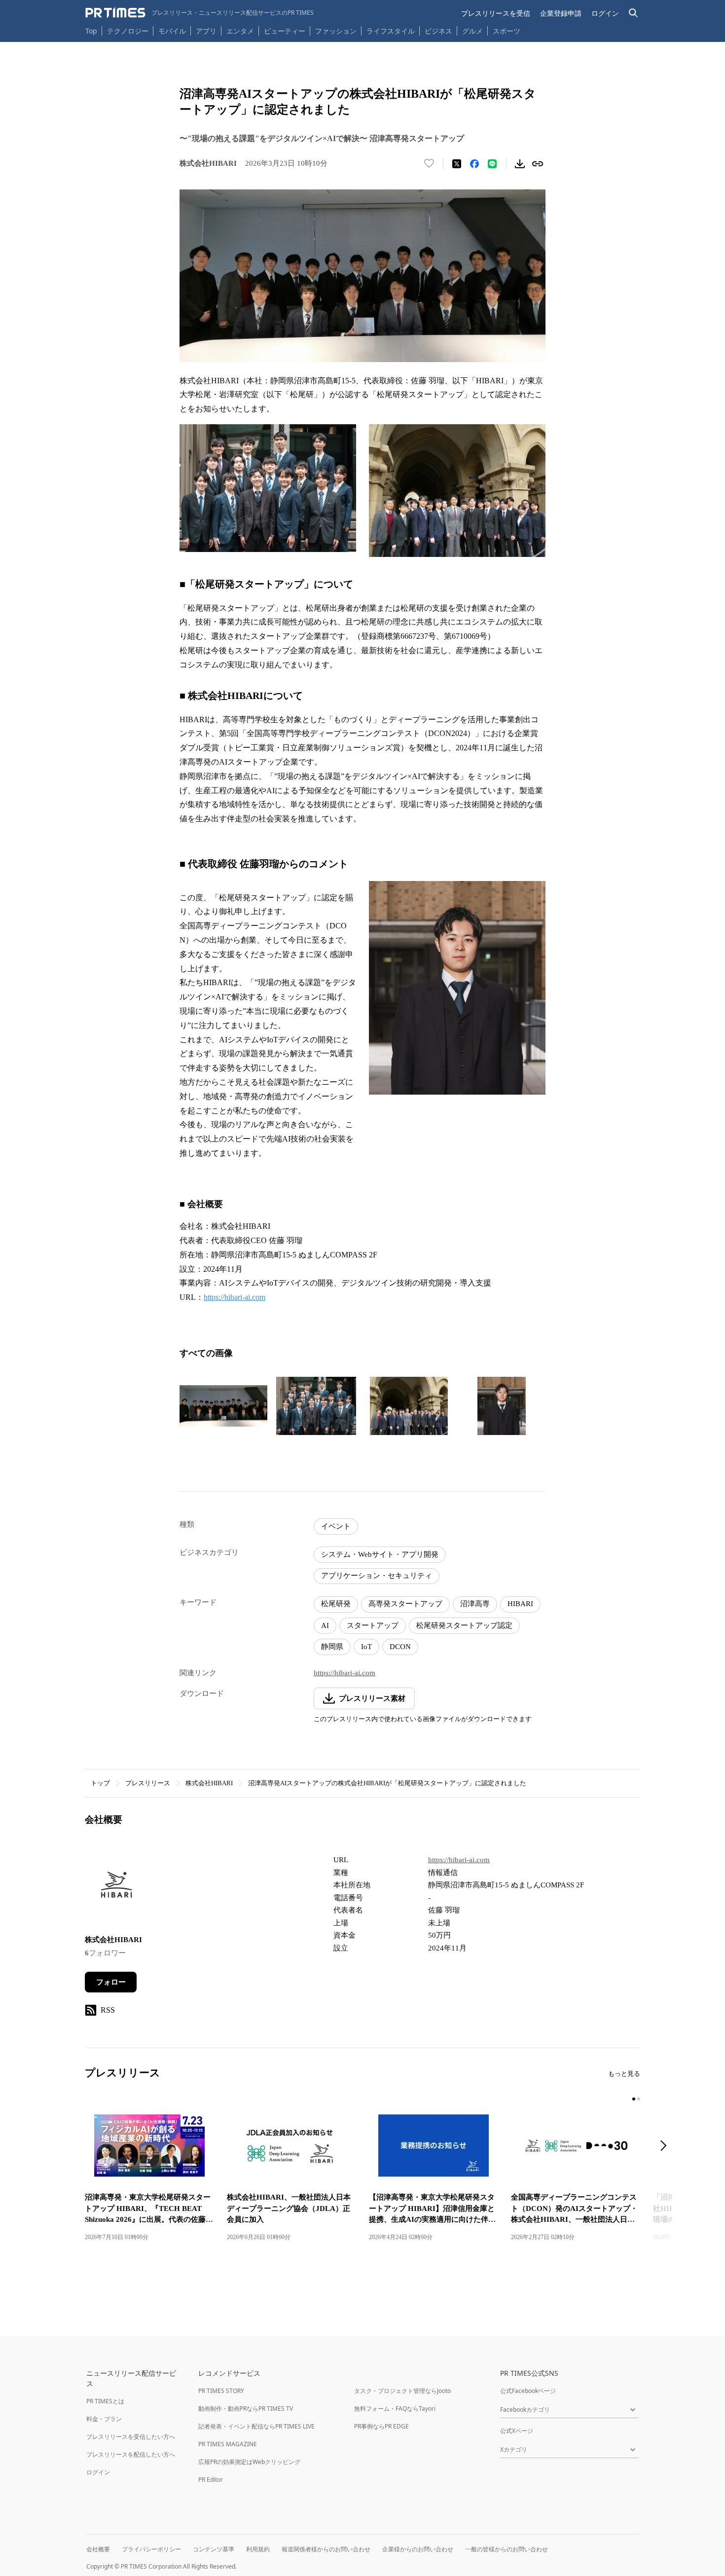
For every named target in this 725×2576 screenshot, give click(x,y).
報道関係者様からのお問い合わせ (326, 2549)
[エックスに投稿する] (457, 164)
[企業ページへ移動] (116, 1888)
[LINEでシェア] (492, 164)
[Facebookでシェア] (474, 164)
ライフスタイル (391, 31)
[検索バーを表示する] (634, 13)
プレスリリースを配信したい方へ (131, 2454)
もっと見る (624, 2074)
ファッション (336, 31)
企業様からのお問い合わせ (418, 2549)
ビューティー (285, 31)
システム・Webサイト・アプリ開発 (380, 1554)
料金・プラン (104, 2419)
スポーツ (507, 31)
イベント (336, 1526)
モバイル (172, 31)
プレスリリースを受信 (496, 13)
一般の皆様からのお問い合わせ (507, 2549)
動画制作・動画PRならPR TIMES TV (246, 2409)
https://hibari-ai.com (235, 1297)
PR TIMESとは (105, 2401)
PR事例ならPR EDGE (381, 2426)
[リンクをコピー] (538, 164)
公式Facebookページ (528, 2391)
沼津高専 (475, 1604)
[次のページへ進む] (666, 2147)
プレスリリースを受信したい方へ (131, 2437)
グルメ (472, 31)
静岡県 (332, 1647)
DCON (400, 1647)
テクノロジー (128, 31)
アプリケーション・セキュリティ (377, 1576)
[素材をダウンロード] (520, 164)
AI (325, 1625)
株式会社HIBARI (209, 1783)
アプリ (206, 31)
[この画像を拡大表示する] (223, 1406)
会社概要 (98, 2549)
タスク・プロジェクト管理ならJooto (402, 2391)
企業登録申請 (561, 13)
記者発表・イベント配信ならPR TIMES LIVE (256, 2426)
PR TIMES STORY (221, 2391)
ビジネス (438, 31)
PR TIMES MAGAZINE (228, 2444)
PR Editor (211, 2480)
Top (91, 31)
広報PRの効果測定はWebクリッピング (249, 2462)
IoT (366, 1647)
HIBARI (520, 1604)
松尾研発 (336, 1604)
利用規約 (258, 2549)
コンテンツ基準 (214, 2549)
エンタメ (240, 31)
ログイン (605, 13)
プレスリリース (148, 1783)
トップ (100, 1783)
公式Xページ (517, 2431)
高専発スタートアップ (405, 1604)
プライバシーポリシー (151, 2549)
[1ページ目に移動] (634, 2099)
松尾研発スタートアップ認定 (464, 1625)
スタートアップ (373, 1625)
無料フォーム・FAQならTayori (395, 2409)
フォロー (111, 1982)
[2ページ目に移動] (639, 2099)
